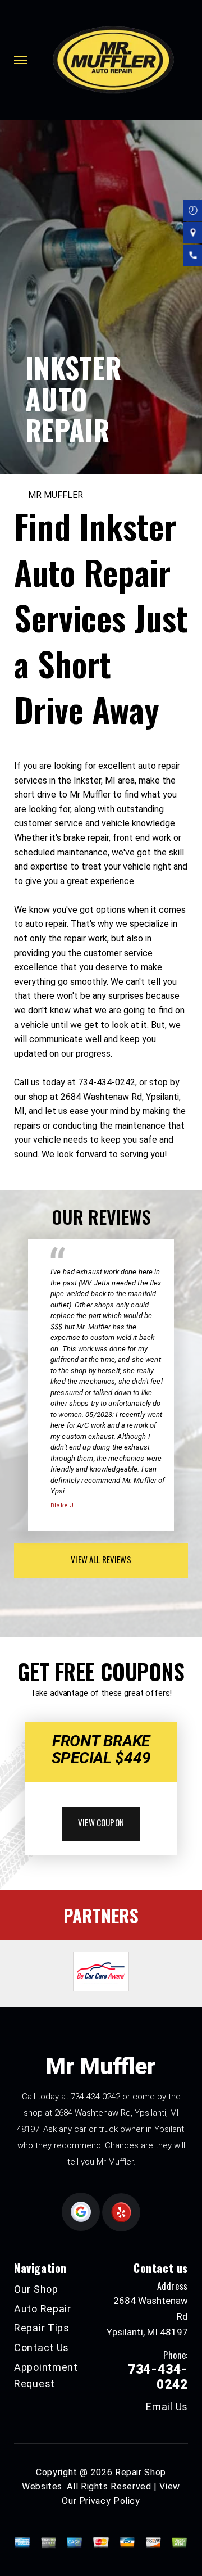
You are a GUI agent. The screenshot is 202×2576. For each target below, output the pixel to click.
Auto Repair (43, 2309)
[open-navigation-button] (20, 60)
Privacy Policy (110, 2501)
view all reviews (101, 1559)
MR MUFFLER (56, 495)
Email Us (167, 2407)
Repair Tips (42, 2328)
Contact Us (42, 2348)
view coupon (101, 1822)
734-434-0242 (107, 1082)
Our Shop (36, 2289)
